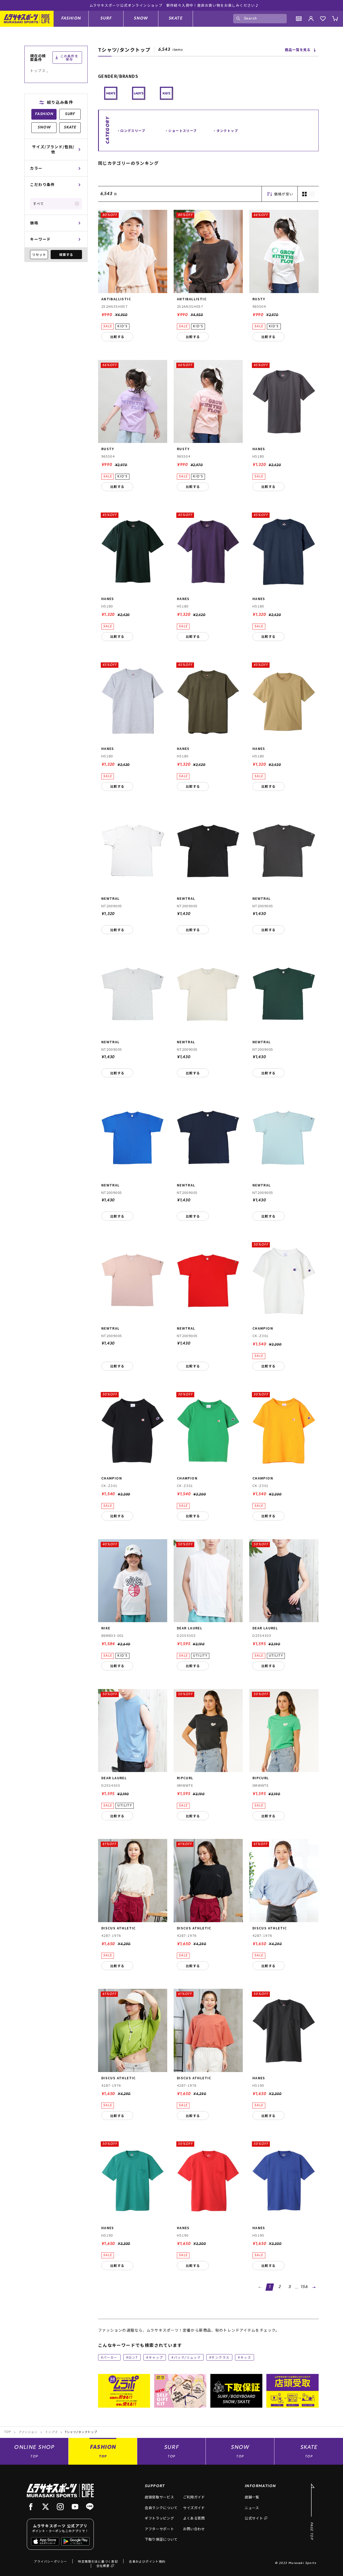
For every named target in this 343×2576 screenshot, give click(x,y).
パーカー (110, 2357)
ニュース (252, 2508)
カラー (36, 168)
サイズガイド (194, 2508)
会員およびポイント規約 (147, 2561)
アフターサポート (159, 2529)
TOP (7, 2432)
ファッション (28, 2432)
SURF (106, 18)
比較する (117, 337)
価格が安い (284, 194)
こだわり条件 (42, 184)
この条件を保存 (69, 57)
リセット (39, 254)
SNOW (141, 18)
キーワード (40, 239)
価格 (34, 223)
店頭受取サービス (159, 2497)
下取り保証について (161, 2539)
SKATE (176, 18)
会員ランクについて (161, 2508)
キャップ (156, 2357)
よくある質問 (194, 2518)
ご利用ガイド (194, 2497)
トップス (51, 2432)
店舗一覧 (252, 2497)
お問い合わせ (194, 2529)
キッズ (246, 2357)
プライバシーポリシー (50, 2561)
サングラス (220, 2357)
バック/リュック (187, 2357)
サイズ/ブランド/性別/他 (53, 149)
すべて (38, 204)
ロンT (133, 2357)
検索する (66, 254)
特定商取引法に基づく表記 (98, 2561)
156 (304, 2287)
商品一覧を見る (298, 50)
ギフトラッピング (159, 2518)
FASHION (71, 18)
